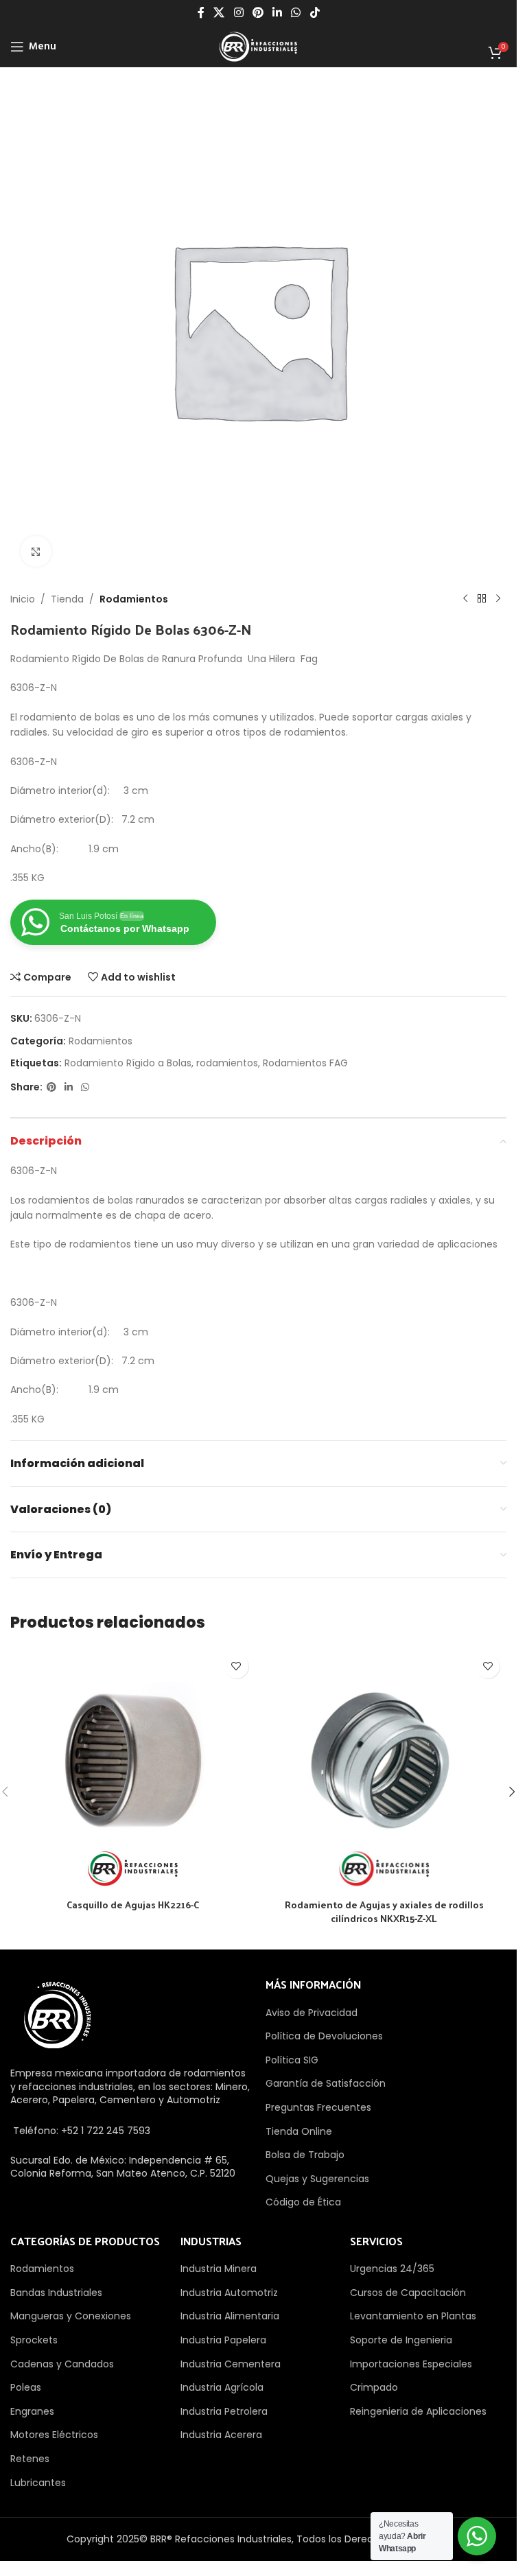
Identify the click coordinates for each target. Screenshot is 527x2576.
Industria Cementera (231, 2364)
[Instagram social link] (238, 13)
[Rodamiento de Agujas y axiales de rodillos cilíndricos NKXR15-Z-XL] (385, 1770)
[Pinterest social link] (258, 13)
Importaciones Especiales (411, 2364)
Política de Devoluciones (324, 2036)
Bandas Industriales (56, 2293)
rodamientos (227, 1063)
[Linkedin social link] (278, 13)
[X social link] (219, 13)
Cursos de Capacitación (408, 2293)
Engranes (32, 2411)
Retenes (30, 2459)
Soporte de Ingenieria (401, 2340)
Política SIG (292, 2060)
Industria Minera (219, 2269)
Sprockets (34, 2340)
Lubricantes (38, 2483)
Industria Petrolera (224, 2411)
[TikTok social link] (315, 13)
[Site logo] (258, 46)
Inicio (23, 599)
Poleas (26, 2387)
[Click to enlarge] (36, 551)
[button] (512, 1792)
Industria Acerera (221, 2435)
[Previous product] (465, 599)
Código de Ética (303, 2202)
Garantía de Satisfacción (326, 2083)
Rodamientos (134, 599)
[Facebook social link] (201, 13)
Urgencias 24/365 (392, 2269)
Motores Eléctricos (54, 2435)
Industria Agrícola (222, 2387)
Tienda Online (299, 2131)
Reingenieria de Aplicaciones (418, 2411)
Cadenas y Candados (62, 2364)
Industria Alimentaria (230, 2316)
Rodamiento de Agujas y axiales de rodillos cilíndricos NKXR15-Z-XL (384, 1911)
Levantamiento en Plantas (413, 2316)
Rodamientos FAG (305, 1063)
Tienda (67, 599)
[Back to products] (482, 599)
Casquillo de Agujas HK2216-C (133, 1905)
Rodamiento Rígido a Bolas (128, 1063)
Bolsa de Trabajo (305, 2155)
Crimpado (374, 2387)
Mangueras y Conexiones (71, 2316)
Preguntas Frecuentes (318, 2107)
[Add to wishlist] (236, 1666)
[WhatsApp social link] (296, 13)
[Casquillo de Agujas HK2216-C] (133, 1770)
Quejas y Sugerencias (317, 2179)
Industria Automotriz (229, 2293)
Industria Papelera (223, 2340)
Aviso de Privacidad (312, 2013)
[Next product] (498, 599)
